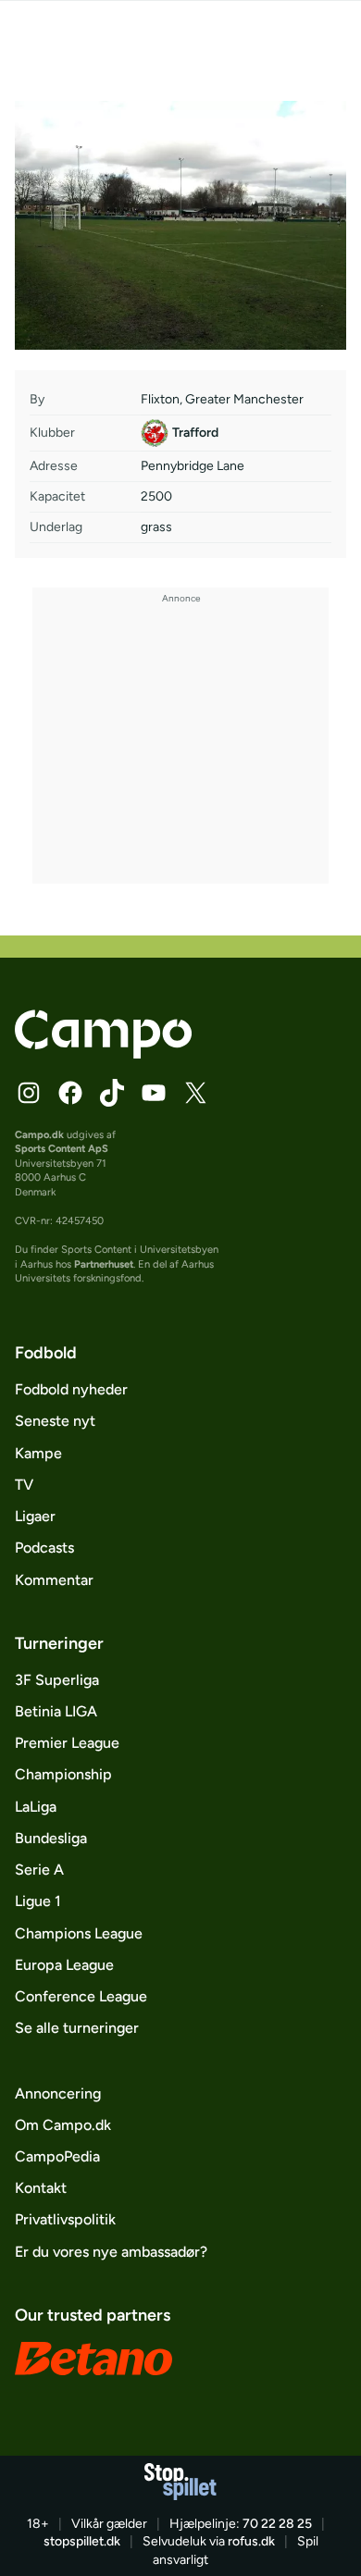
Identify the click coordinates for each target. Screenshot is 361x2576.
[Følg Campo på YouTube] (154, 1093)
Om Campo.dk (63, 2125)
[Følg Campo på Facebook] (70, 1093)
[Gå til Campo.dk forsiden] (103, 1053)
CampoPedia (57, 2156)
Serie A (39, 1870)
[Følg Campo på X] (195, 1093)
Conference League (81, 1996)
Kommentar (54, 1580)
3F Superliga (57, 1680)
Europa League (64, 1965)
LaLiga (36, 1807)
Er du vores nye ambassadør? (111, 2252)
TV (24, 1485)
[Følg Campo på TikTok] (112, 1093)
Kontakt (41, 2188)
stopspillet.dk (82, 2541)
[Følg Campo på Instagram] (29, 1093)
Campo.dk (39, 1134)
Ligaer (35, 1516)
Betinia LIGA (56, 1711)
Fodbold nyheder (71, 1389)
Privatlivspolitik (65, 2219)
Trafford (195, 433)
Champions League (79, 1933)
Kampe (38, 1453)
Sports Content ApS (62, 1148)
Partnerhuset (104, 1264)
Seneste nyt (55, 1421)
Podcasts (44, 1548)
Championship (63, 1774)
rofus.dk (251, 2541)
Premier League (67, 1743)
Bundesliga (51, 1838)
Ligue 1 (38, 1901)
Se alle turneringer (77, 2028)
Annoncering (58, 2093)
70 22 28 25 (277, 2524)
